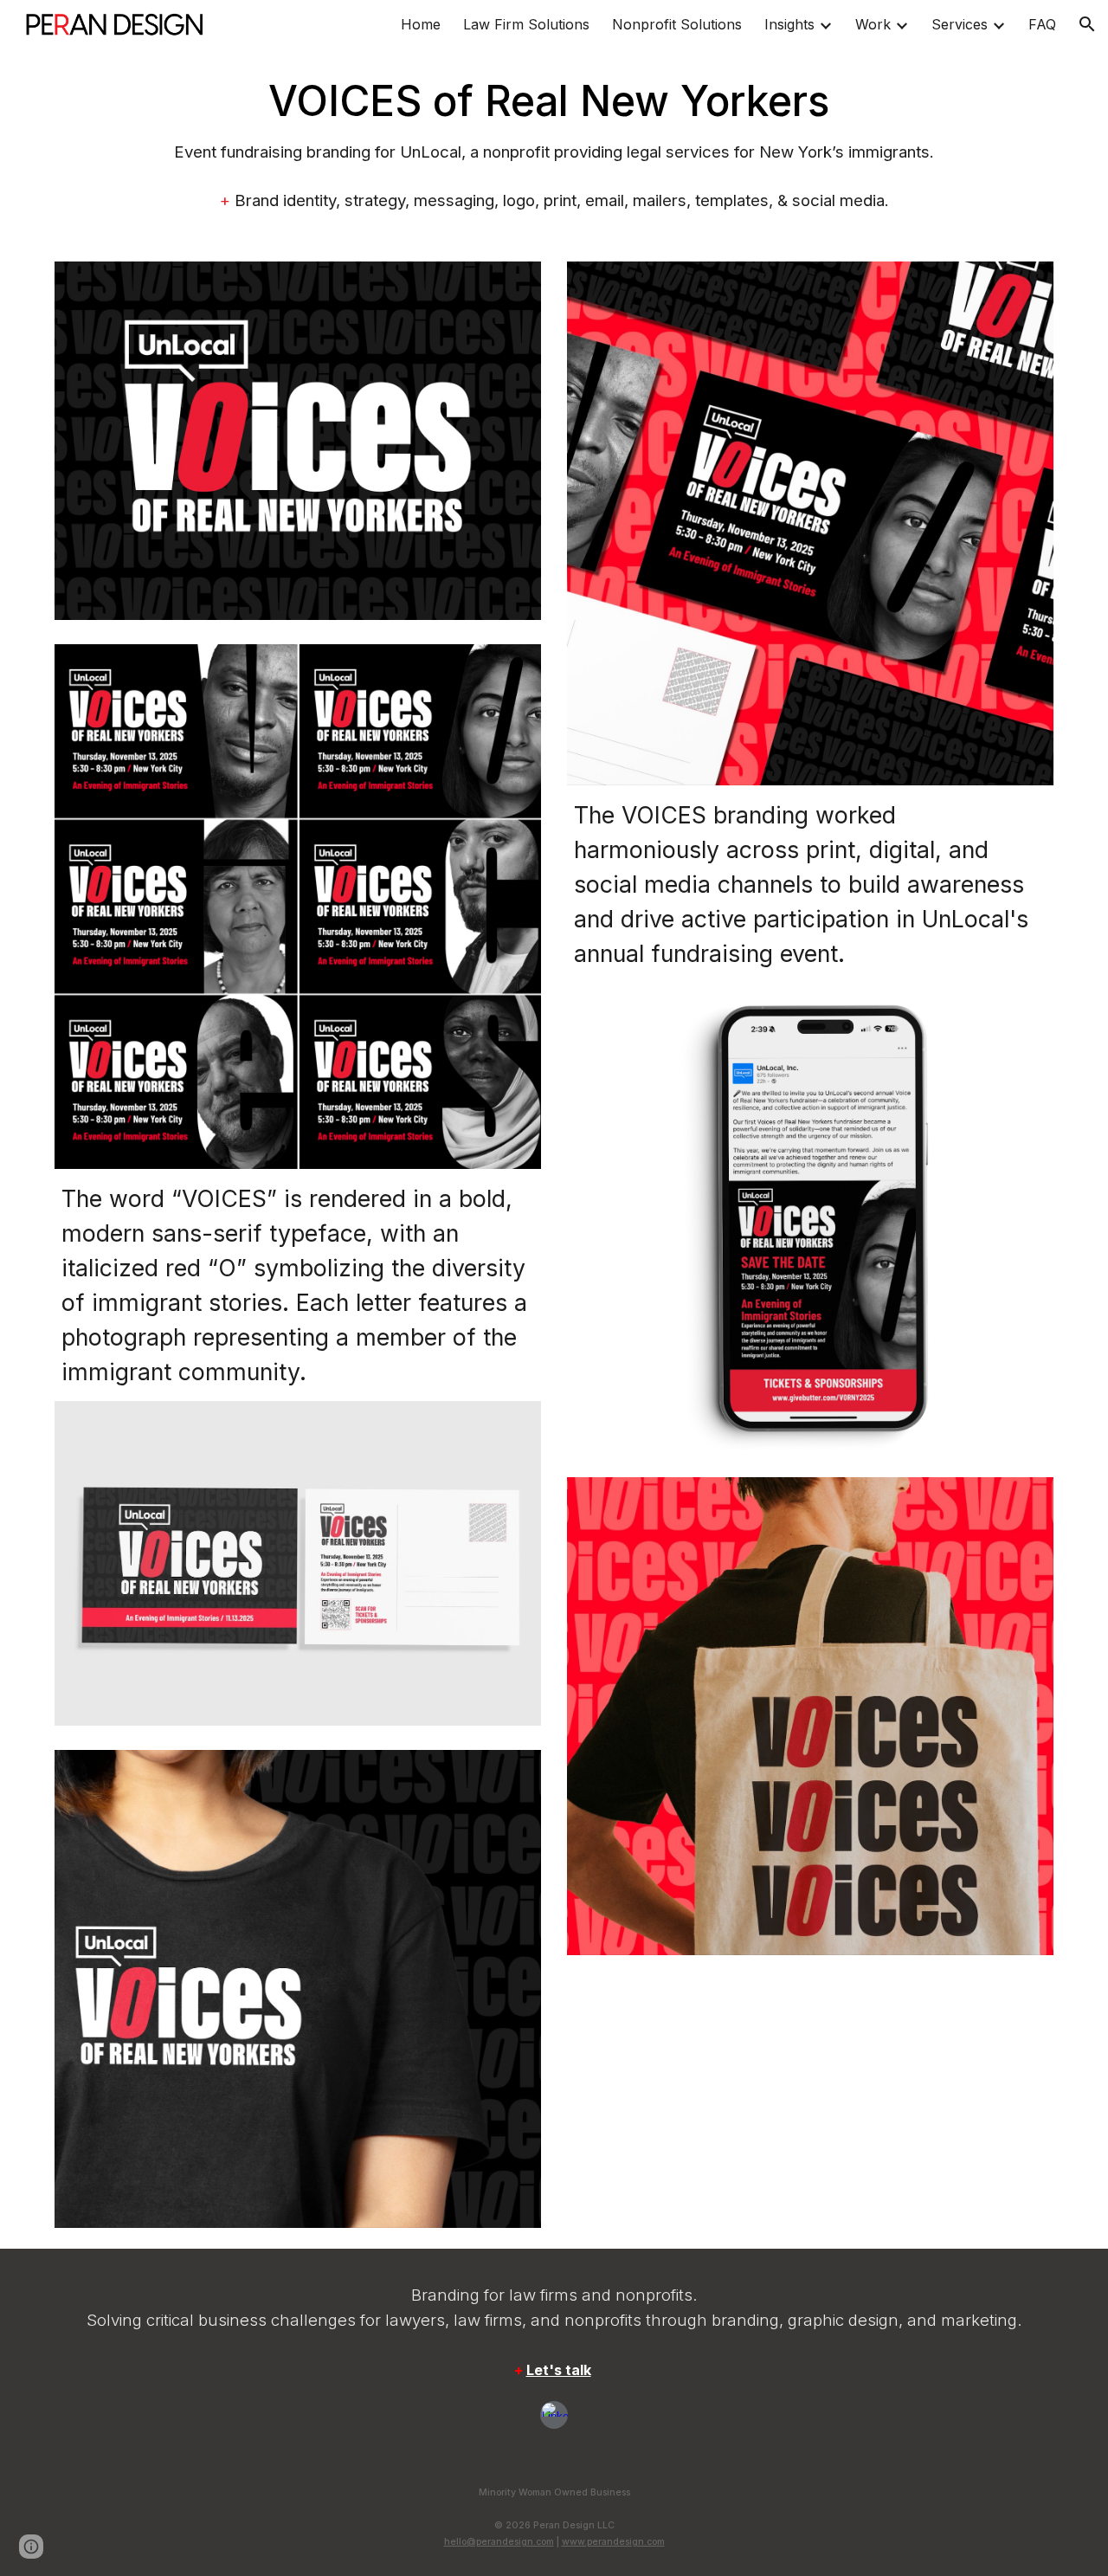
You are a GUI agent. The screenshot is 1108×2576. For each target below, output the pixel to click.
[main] (554, 145)
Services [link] (960, 24)
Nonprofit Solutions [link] (677, 24)
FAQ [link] (1042, 24)
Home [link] (421, 24)
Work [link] (873, 24)
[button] (1087, 24)
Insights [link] (789, 24)
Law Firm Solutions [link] (526, 24)
